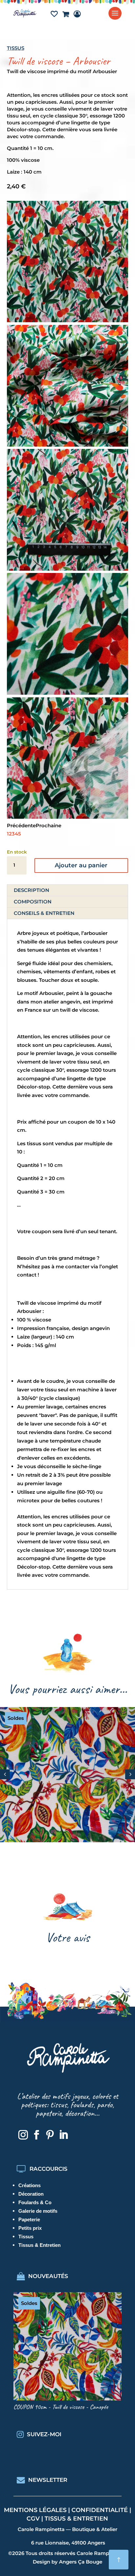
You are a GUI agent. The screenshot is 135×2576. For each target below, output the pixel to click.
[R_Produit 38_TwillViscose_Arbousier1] (68, 320)
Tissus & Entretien (39, 2245)
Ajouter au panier (81, 865)
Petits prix (30, 2228)
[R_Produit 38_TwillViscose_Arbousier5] (68, 817)
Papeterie (29, 2219)
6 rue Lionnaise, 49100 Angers (68, 2543)
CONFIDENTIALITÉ (100, 2510)
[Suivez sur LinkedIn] (63, 2135)
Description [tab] (31, 890)
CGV (33, 2519)
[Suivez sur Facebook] (36, 2135)
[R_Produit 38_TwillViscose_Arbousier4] (68, 445)
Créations (29, 2185)
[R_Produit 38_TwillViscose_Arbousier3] (68, 569)
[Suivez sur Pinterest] (50, 2135)
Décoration (31, 2194)
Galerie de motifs (38, 2211)
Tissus (16, 48)
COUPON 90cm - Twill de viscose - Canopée (61, 2407)
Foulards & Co (35, 2202)
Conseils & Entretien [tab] (44, 913)
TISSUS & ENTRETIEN (76, 2519)
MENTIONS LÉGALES (35, 2510)
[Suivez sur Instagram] (23, 2135)
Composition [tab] (33, 902)
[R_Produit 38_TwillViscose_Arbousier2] (68, 693)
